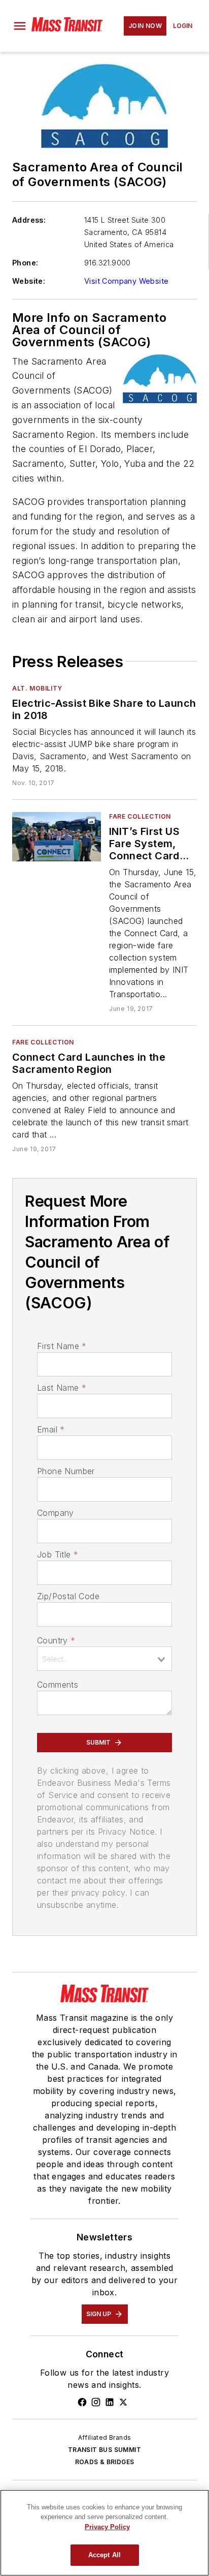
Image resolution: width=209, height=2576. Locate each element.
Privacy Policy (107, 2527)
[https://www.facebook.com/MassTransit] (82, 2402)
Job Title (58, 1554)
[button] (20, 26)
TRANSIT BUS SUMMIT (104, 2450)
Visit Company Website (126, 281)
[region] (104, 2533)
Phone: (25, 263)
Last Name (62, 1388)
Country (56, 1640)
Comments (58, 1685)
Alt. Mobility (37, 688)
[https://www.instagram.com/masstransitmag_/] (96, 2402)
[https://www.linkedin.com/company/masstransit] (110, 2402)
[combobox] (104, 1659)
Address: (29, 220)
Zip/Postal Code (68, 1596)
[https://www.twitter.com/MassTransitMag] (123, 2402)
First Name (62, 1346)
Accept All (104, 2555)
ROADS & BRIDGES (105, 2462)
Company (56, 1513)
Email (51, 1429)
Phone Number (66, 1471)
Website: (29, 281)
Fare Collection (140, 816)
